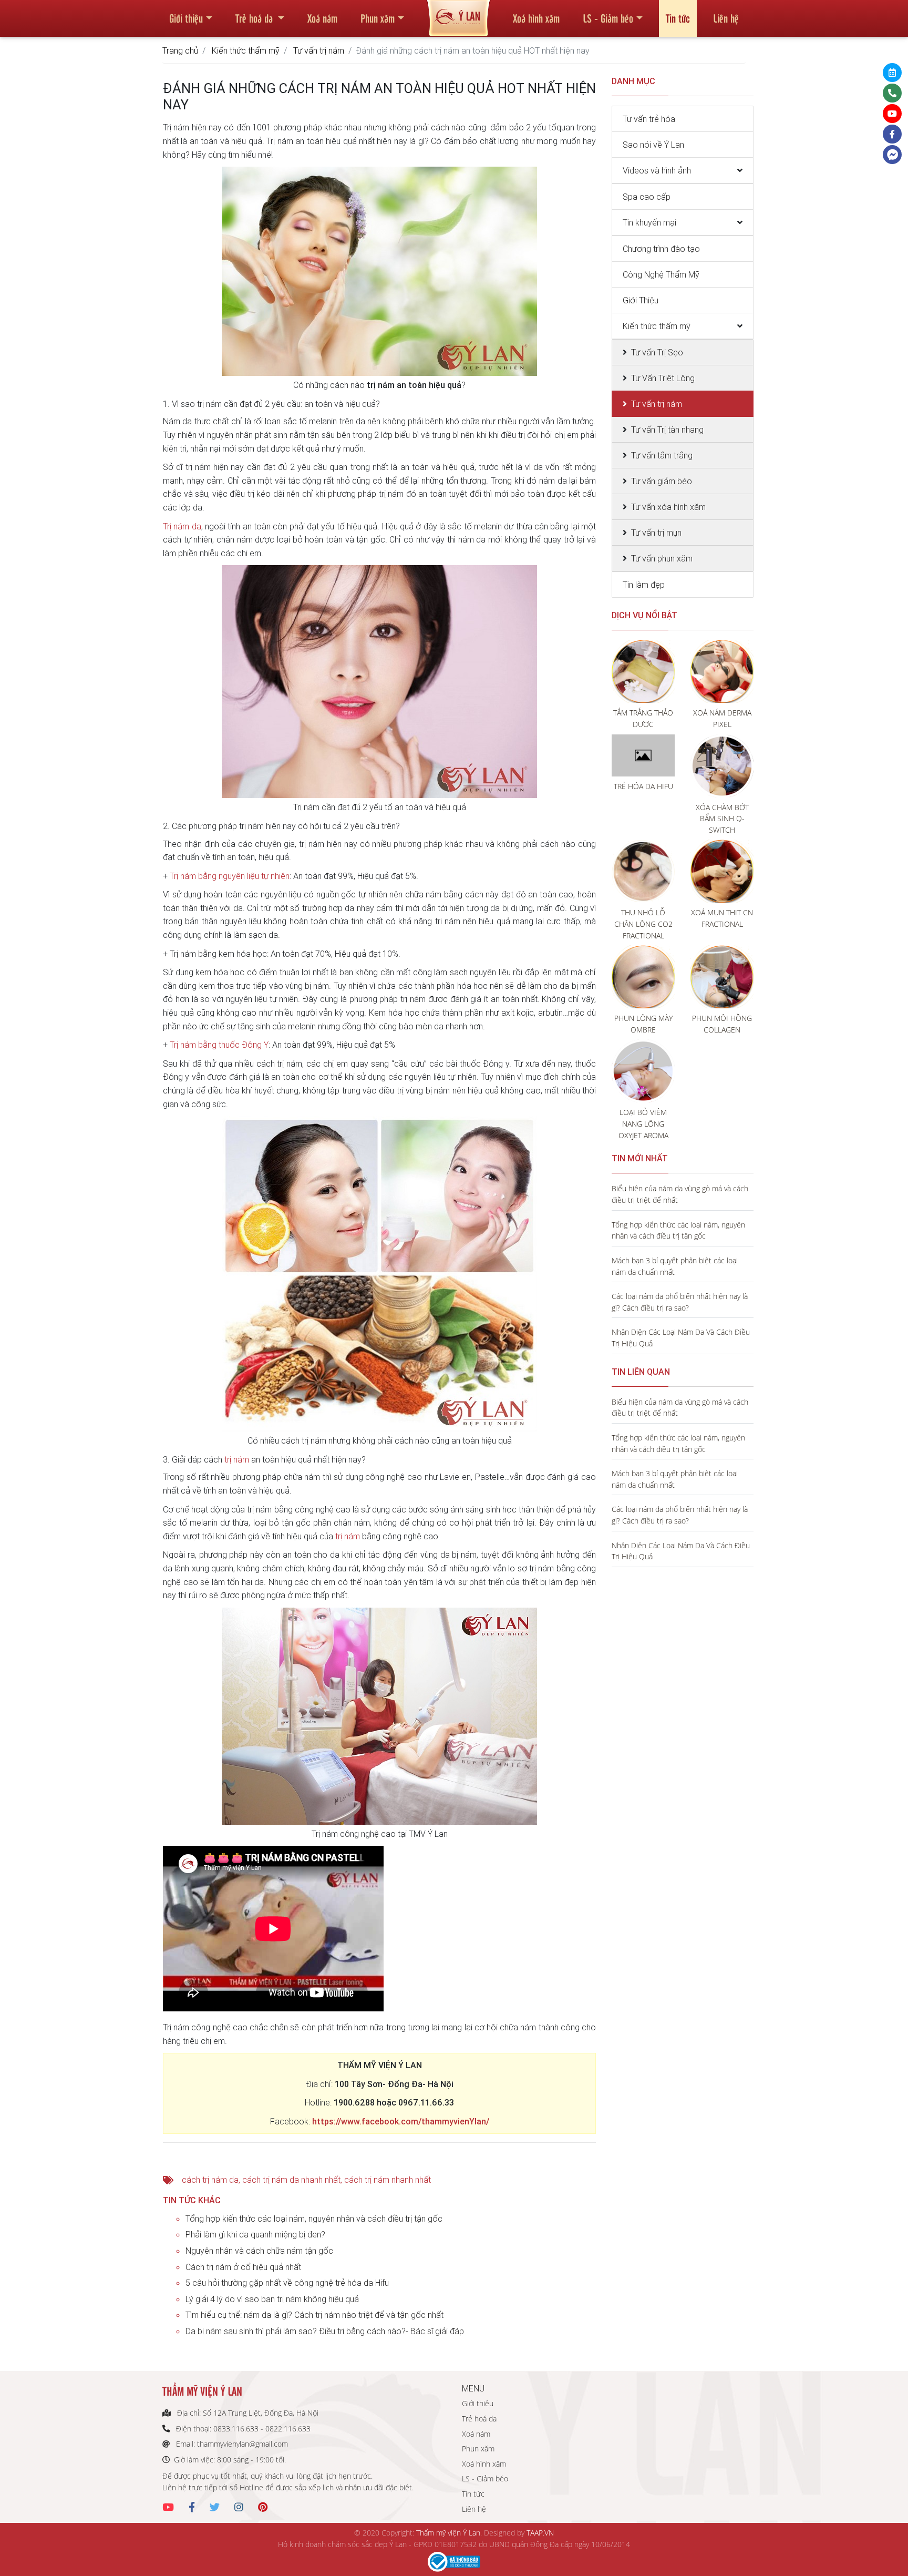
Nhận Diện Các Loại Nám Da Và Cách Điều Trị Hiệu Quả (681, 1338)
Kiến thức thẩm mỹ (246, 50)
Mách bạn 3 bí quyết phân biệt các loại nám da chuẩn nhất (675, 1266)
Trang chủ (180, 50)
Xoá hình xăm (536, 18)
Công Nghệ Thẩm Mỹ (661, 274)
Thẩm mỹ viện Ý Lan (448, 2533)
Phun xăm (378, 18)
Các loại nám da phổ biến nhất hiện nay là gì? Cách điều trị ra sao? (680, 1302)
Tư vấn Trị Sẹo (657, 352)
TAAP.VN (540, 2533)
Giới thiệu (186, 18)
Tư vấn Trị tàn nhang (667, 430)
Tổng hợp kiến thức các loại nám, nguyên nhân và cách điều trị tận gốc (314, 2219)
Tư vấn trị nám (319, 50)
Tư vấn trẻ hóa (649, 119)
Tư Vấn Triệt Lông (663, 378)
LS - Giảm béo (608, 18)
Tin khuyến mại (649, 222)
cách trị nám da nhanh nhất (291, 2180)
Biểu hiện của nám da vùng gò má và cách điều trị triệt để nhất (680, 1194)
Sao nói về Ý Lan (653, 145)
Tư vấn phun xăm (662, 558)
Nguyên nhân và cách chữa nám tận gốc (259, 2251)
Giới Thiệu (641, 300)
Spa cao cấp (647, 197)
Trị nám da (182, 526)
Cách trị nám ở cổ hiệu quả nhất (243, 2267)
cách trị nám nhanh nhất (388, 2180)
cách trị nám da (210, 2180)
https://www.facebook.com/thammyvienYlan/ (401, 2121)
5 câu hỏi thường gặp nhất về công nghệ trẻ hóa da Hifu (287, 2283)
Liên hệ (726, 18)
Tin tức (678, 18)
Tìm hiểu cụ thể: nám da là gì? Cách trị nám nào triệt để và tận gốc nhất (314, 2315)
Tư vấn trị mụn (656, 533)
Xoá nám (322, 18)
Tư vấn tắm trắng (662, 455)
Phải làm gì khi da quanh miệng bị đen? (255, 2234)
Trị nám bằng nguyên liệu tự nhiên (230, 876)
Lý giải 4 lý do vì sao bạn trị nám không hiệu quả (272, 2299)
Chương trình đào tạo (661, 249)
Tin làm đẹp (644, 585)
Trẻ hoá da (255, 18)
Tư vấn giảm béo (662, 481)
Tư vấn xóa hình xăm (668, 507)
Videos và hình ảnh (657, 170)
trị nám (237, 1459)
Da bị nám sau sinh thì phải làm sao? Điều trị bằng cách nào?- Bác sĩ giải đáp (325, 2331)
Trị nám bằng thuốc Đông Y (219, 1045)
